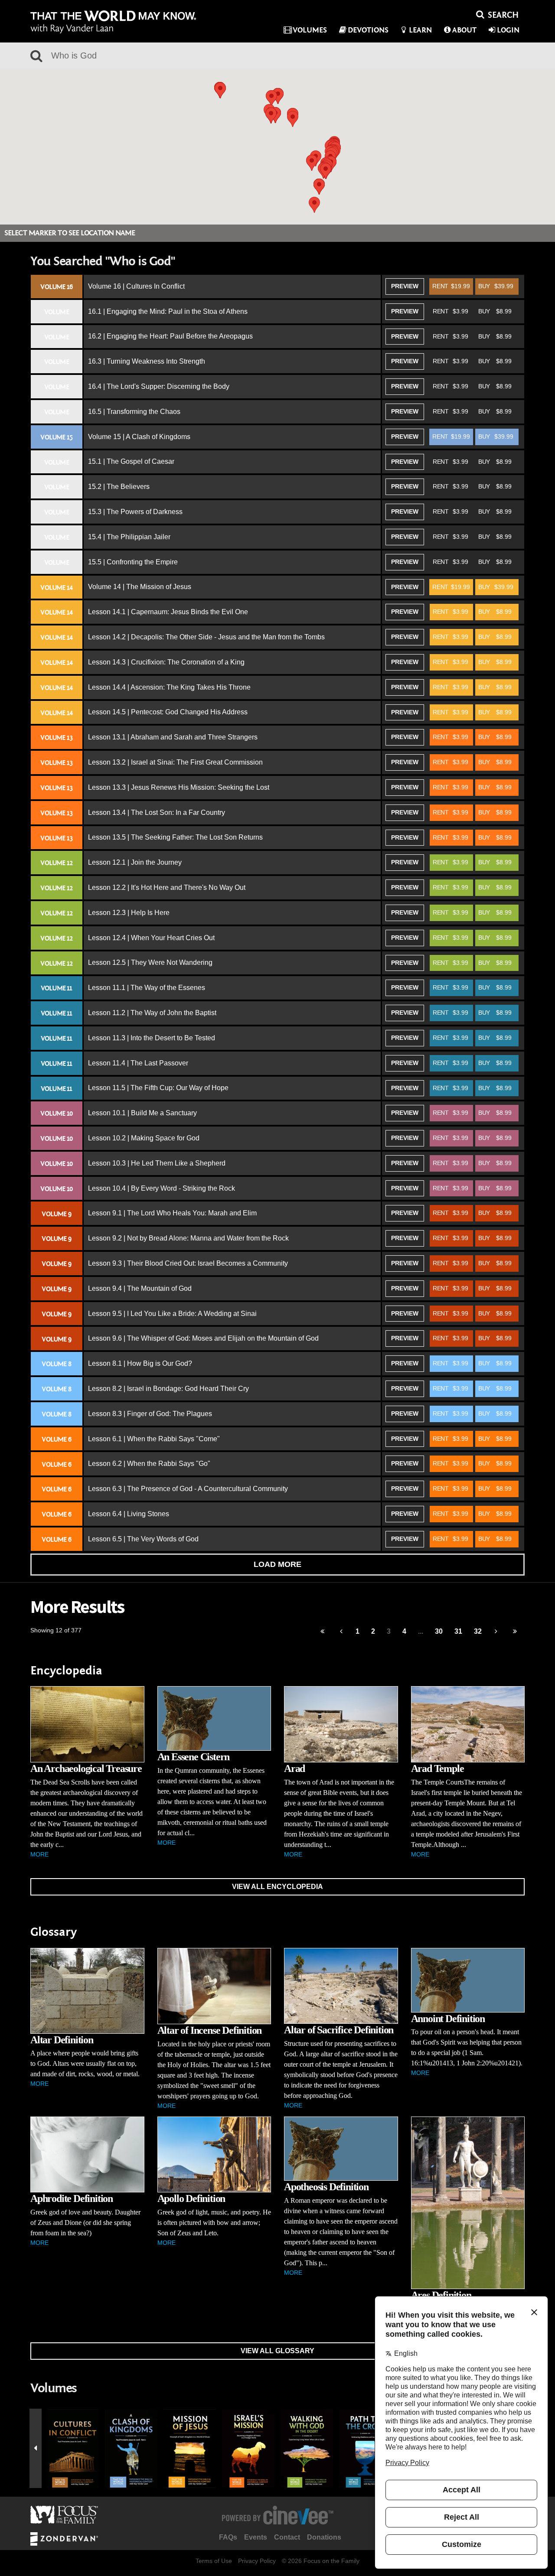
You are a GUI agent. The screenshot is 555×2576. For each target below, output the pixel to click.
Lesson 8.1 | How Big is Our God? (140, 1363)
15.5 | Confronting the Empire (133, 562)
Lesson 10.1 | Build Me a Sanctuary (142, 1113)
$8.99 (495, 311)
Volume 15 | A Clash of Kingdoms (139, 437)
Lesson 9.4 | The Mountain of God (140, 1288)
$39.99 (496, 286)
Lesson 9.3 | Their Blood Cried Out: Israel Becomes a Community (188, 1263)
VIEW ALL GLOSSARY (277, 2351)
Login (508, 30)
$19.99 (451, 286)
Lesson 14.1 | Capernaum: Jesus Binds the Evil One (168, 612)
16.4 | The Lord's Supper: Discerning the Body (159, 386)
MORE (39, 1854)
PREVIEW (405, 286)
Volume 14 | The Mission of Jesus (140, 587)
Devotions (368, 30)
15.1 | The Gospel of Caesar (131, 461)
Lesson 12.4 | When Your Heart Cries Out (151, 938)
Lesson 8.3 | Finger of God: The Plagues (150, 1414)
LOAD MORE (277, 1564)
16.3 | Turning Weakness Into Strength (147, 361)
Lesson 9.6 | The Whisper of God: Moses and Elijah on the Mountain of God (203, 1338)
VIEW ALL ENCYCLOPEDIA (277, 1887)
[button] (271, 116)
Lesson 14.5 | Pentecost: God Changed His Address (168, 712)
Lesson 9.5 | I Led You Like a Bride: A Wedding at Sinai (172, 1314)
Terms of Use (214, 2561)
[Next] (496, 1632)
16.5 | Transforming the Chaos (134, 412)
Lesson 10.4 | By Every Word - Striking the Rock (162, 1188)
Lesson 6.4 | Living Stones (129, 1514)
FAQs (228, 2537)
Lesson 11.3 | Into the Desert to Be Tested (152, 1038)
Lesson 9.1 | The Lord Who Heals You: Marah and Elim (172, 1213)
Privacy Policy (257, 2561)
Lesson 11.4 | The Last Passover (138, 1063)
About (464, 30)
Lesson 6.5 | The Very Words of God (143, 1539)
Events (256, 2537)
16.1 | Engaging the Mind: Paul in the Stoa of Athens (168, 311)
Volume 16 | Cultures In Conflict (136, 286)
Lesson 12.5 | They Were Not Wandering (150, 962)
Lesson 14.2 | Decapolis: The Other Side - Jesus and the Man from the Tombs (206, 637)
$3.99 (451, 311)
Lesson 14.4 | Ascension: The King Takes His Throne (169, 687)
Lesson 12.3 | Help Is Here (129, 913)
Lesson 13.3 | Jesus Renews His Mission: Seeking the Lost (179, 787)
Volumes (310, 30)
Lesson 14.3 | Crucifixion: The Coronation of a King (166, 662)
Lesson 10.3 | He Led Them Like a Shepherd (157, 1163)
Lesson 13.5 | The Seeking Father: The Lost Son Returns (175, 837)
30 (439, 1631)
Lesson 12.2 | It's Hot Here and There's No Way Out (167, 887)
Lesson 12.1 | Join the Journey (135, 862)
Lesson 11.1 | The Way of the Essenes (147, 988)
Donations (324, 2537)
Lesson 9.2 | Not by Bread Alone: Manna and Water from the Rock (188, 1238)
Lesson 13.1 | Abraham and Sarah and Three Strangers (173, 737)
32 (478, 1631)
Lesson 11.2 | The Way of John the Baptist (152, 1013)
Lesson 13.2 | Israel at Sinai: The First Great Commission (175, 762)
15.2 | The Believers (119, 487)
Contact (287, 2537)
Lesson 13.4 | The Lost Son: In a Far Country (157, 813)
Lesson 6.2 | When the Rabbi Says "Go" (149, 1464)
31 (458, 1631)
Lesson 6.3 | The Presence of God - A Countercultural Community (188, 1489)
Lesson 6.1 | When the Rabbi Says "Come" (154, 1439)
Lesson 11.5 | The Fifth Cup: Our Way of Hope (158, 1088)
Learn (420, 30)
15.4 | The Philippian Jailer (129, 537)
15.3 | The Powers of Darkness (135, 512)
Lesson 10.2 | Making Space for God (144, 1138)
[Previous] (322, 1632)
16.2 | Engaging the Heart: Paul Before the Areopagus (170, 336)
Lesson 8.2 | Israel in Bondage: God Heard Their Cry (168, 1389)
